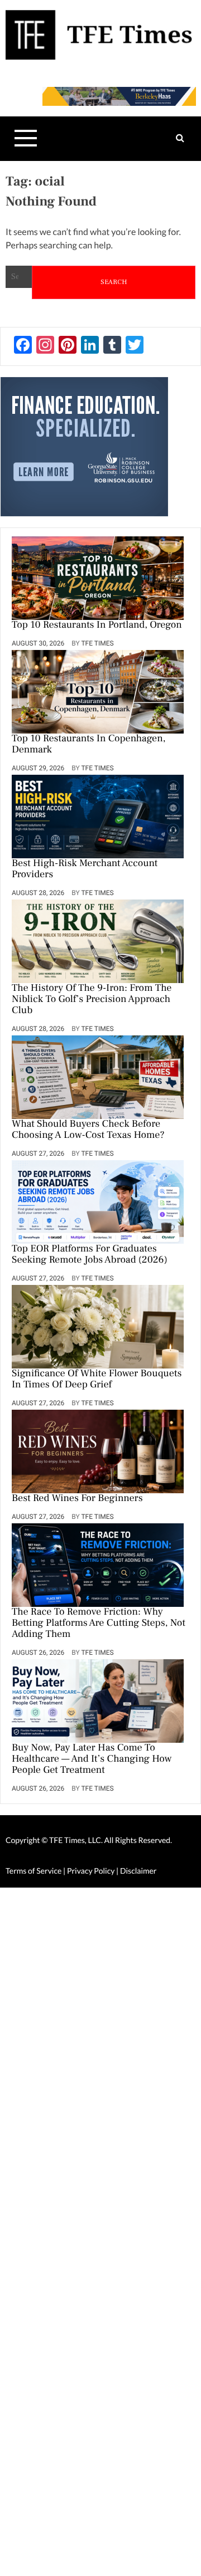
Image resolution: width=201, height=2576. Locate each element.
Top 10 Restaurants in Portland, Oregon (97, 625)
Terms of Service (33, 1871)
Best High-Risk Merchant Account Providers (85, 869)
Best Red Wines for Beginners (77, 1499)
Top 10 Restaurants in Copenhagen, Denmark (89, 745)
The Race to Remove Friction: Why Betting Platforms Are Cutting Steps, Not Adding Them (99, 1624)
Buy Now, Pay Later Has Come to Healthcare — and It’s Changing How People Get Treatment (92, 1759)
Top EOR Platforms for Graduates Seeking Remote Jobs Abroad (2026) (90, 1255)
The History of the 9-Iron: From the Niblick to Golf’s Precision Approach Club (92, 1000)
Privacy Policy (92, 1871)
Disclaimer (138, 1871)
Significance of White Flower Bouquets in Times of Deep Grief (97, 1380)
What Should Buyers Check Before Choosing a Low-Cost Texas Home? (88, 1130)
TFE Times (97, 643)
